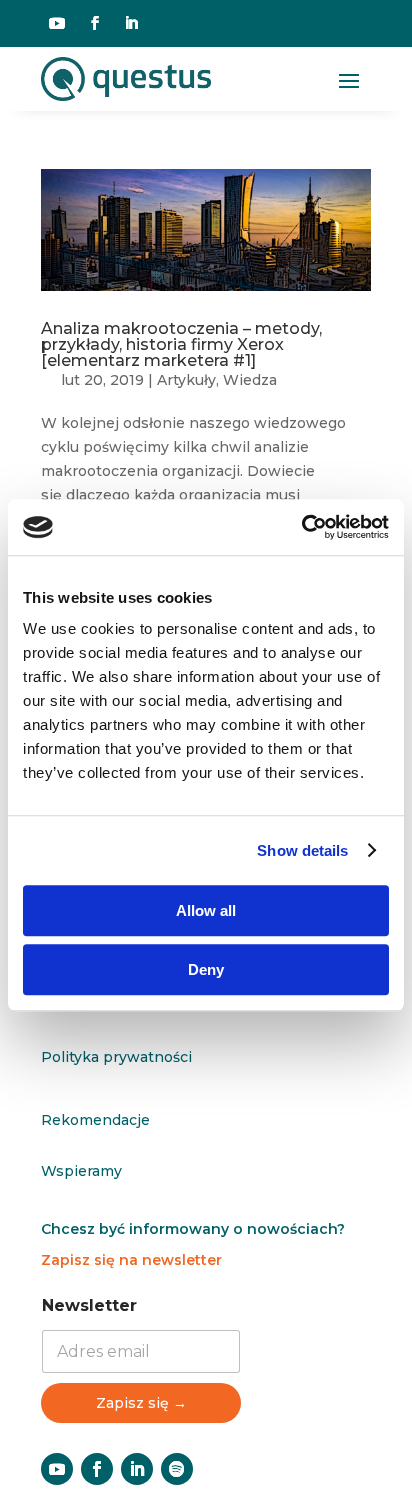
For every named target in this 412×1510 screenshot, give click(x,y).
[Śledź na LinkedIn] (131, 23)
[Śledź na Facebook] (95, 23)
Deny (206, 969)
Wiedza (250, 380)
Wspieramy (81, 1171)
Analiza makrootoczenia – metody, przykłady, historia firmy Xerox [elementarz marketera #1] (181, 344)
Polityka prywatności (116, 1057)
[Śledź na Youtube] (57, 23)
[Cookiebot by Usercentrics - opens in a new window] (301, 527)
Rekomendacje (95, 1120)
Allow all (206, 910)
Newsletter (89, 1305)
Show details (302, 850)
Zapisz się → (141, 1403)
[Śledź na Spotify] (177, 1469)
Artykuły (186, 380)
